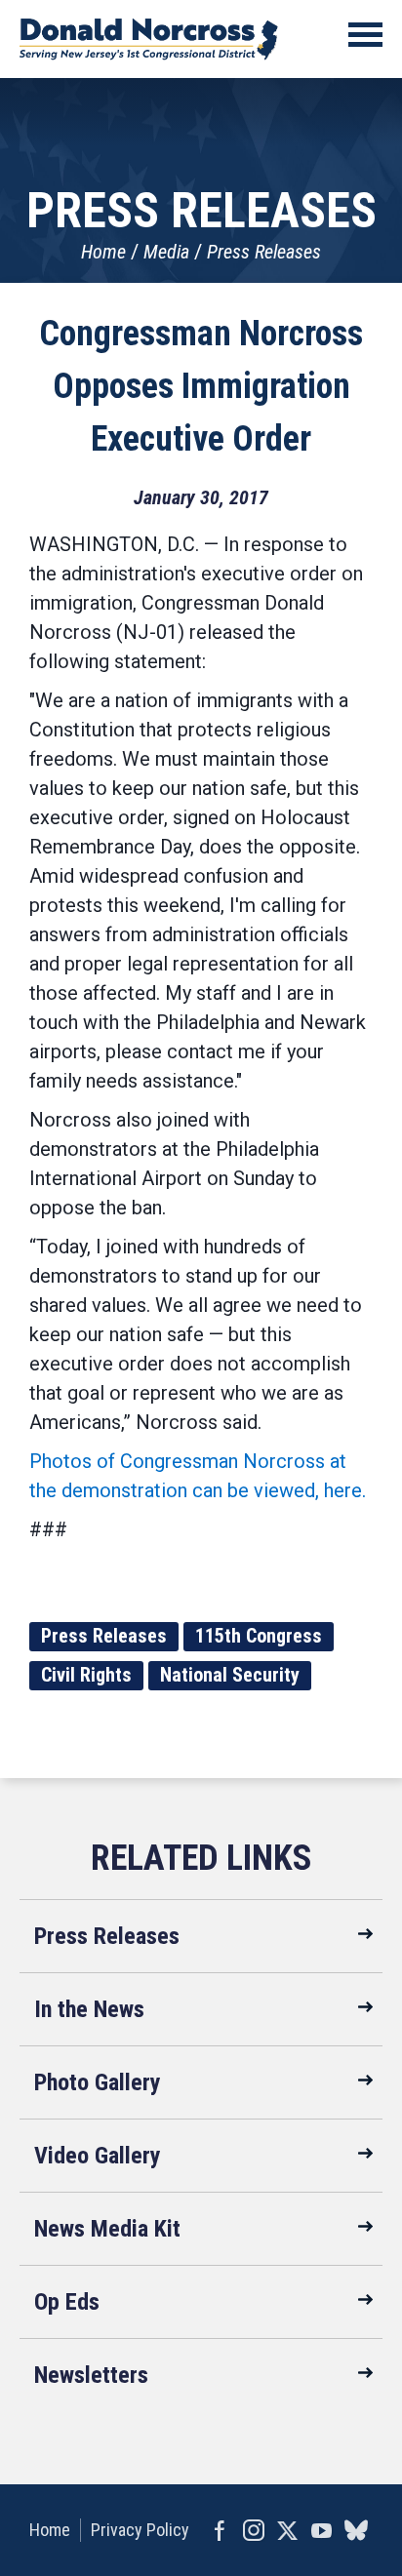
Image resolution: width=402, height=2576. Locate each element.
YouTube (322, 2530)
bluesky (356, 2530)
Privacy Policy (140, 2530)
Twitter (287, 2530)
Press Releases (264, 252)
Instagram (253, 2530)
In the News (89, 2009)
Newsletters (91, 2375)
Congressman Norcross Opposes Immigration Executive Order (201, 386)
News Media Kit (107, 2229)
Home (103, 252)
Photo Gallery (98, 2082)
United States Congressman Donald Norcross (149, 39)
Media (166, 252)
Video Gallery (98, 2156)
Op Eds (67, 2302)
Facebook (219, 2530)
